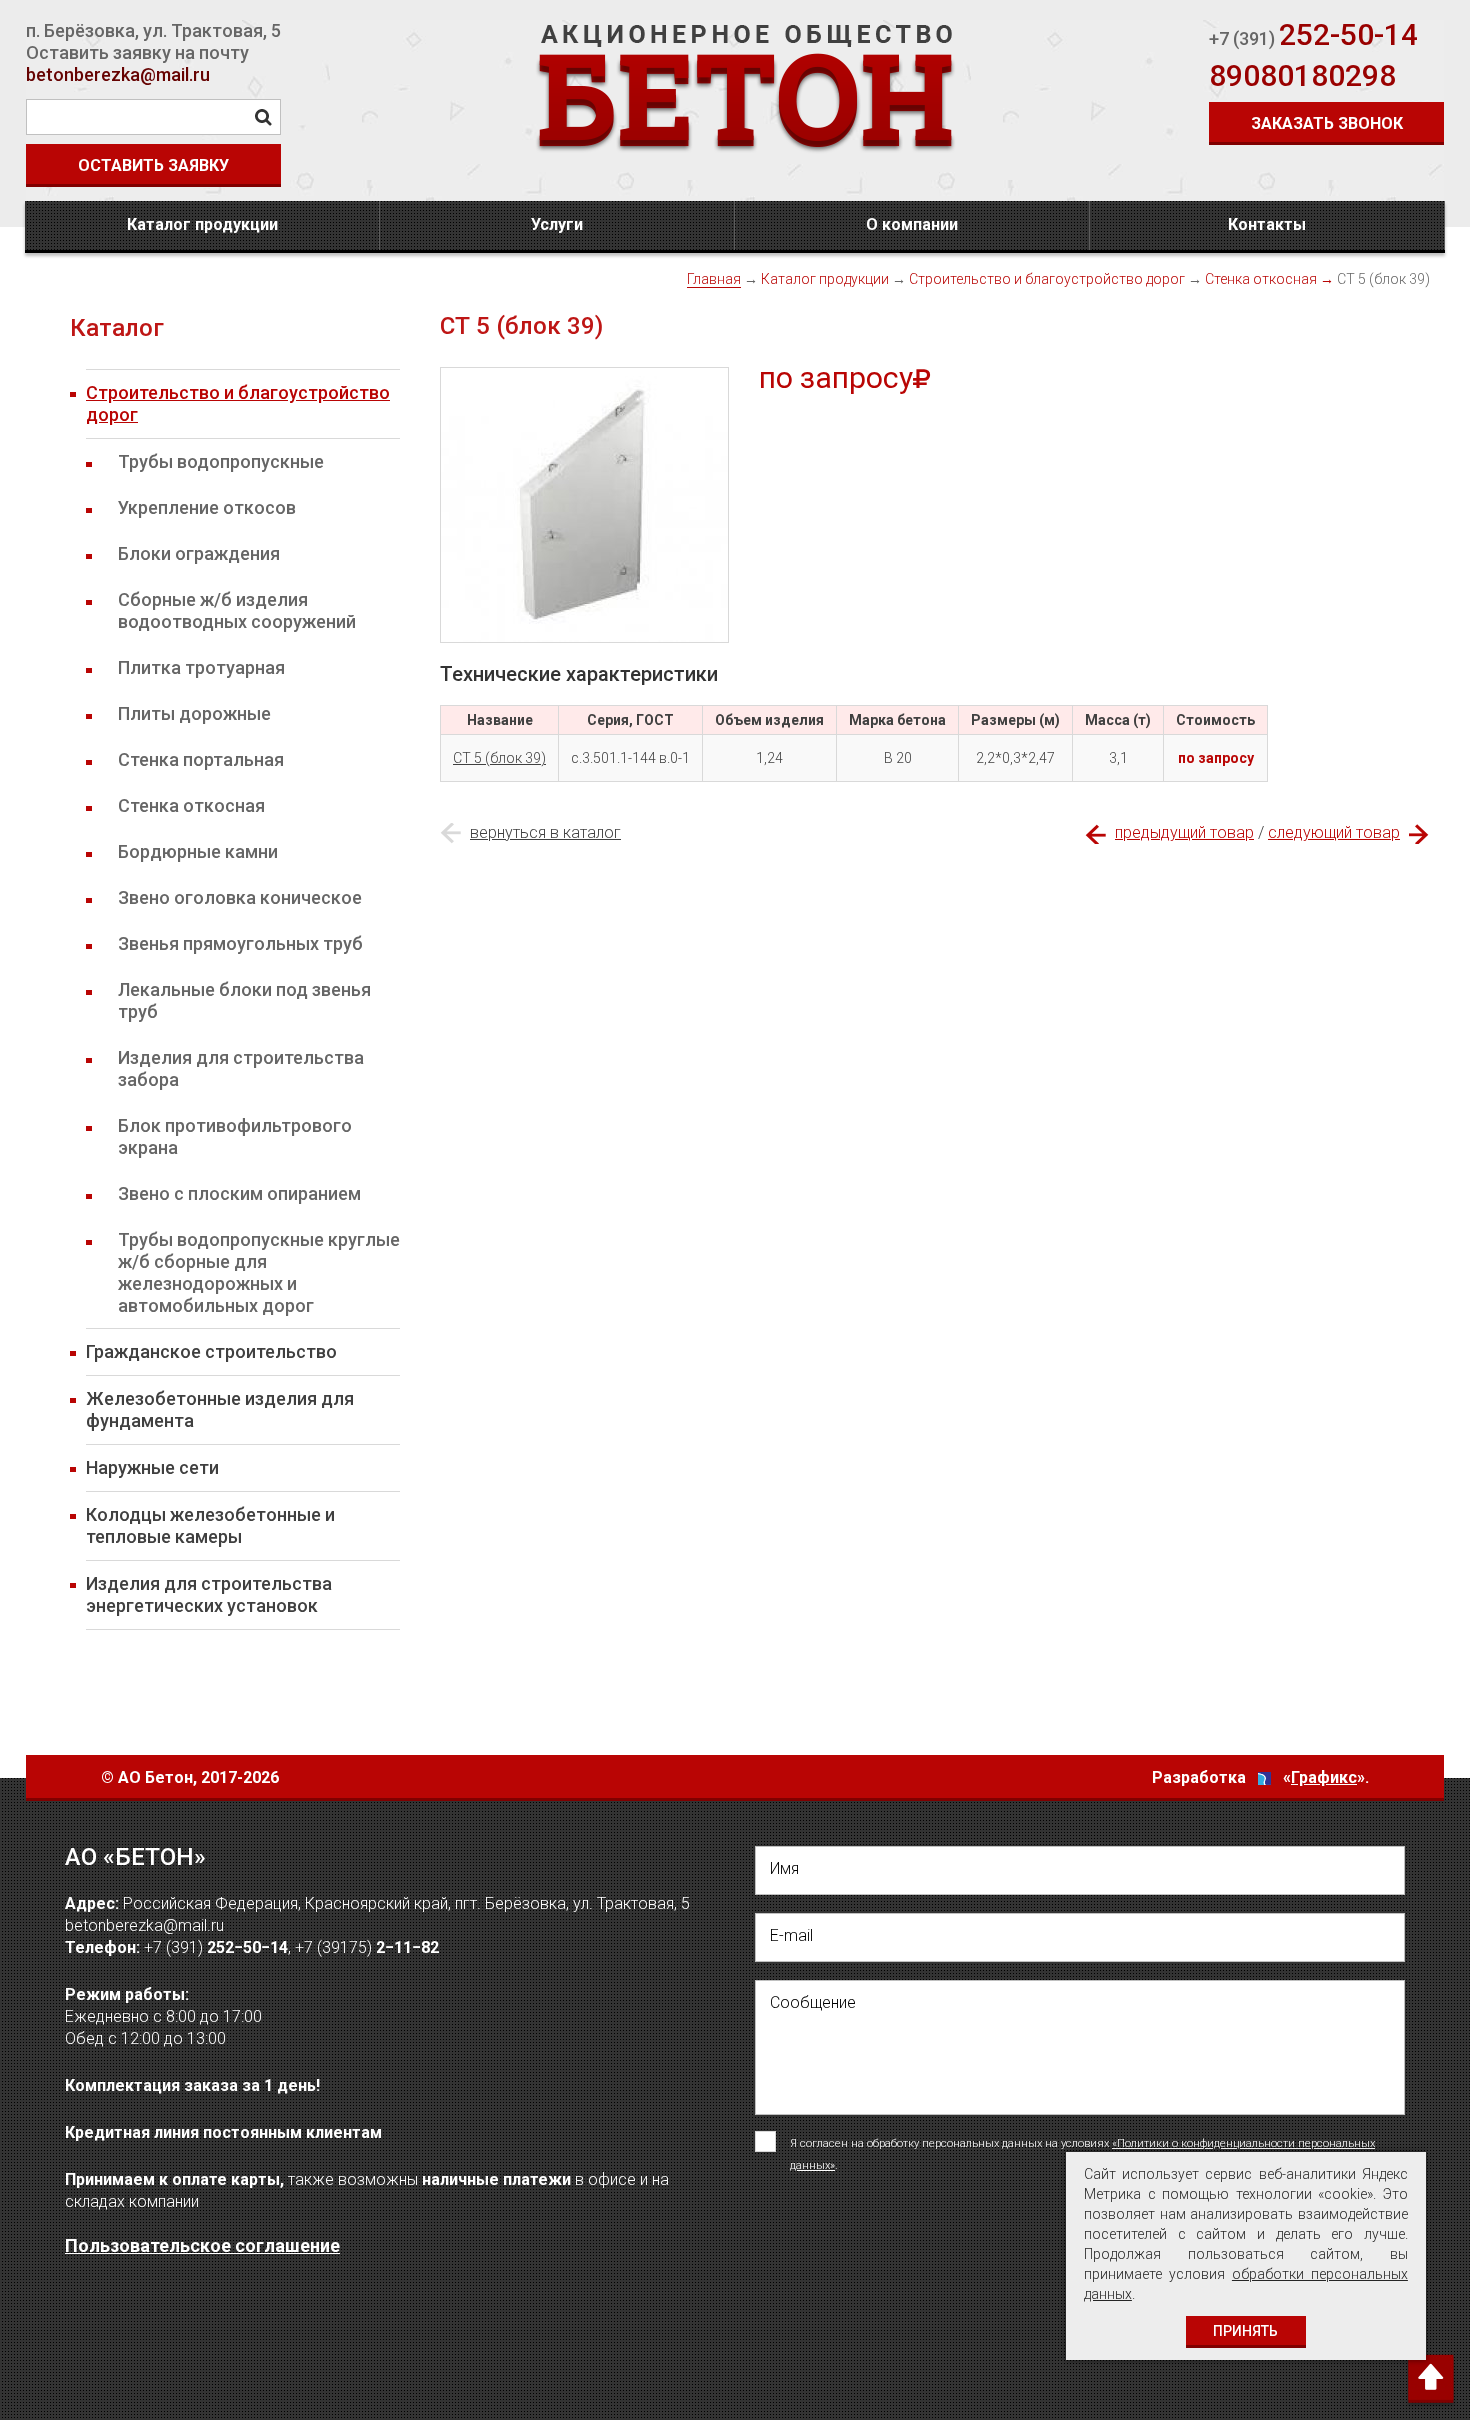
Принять (1245, 2331)
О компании (912, 224)
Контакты (1267, 224)
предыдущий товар (1184, 832)
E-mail (791, 1935)
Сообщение (813, 2002)
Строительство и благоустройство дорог (1047, 279)
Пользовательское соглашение (202, 2245)
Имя (784, 1868)
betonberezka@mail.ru (118, 74)
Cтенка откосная (1261, 279)
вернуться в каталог (545, 832)
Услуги (557, 224)
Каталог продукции (202, 224)
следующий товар (1334, 832)
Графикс (1324, 1777)
